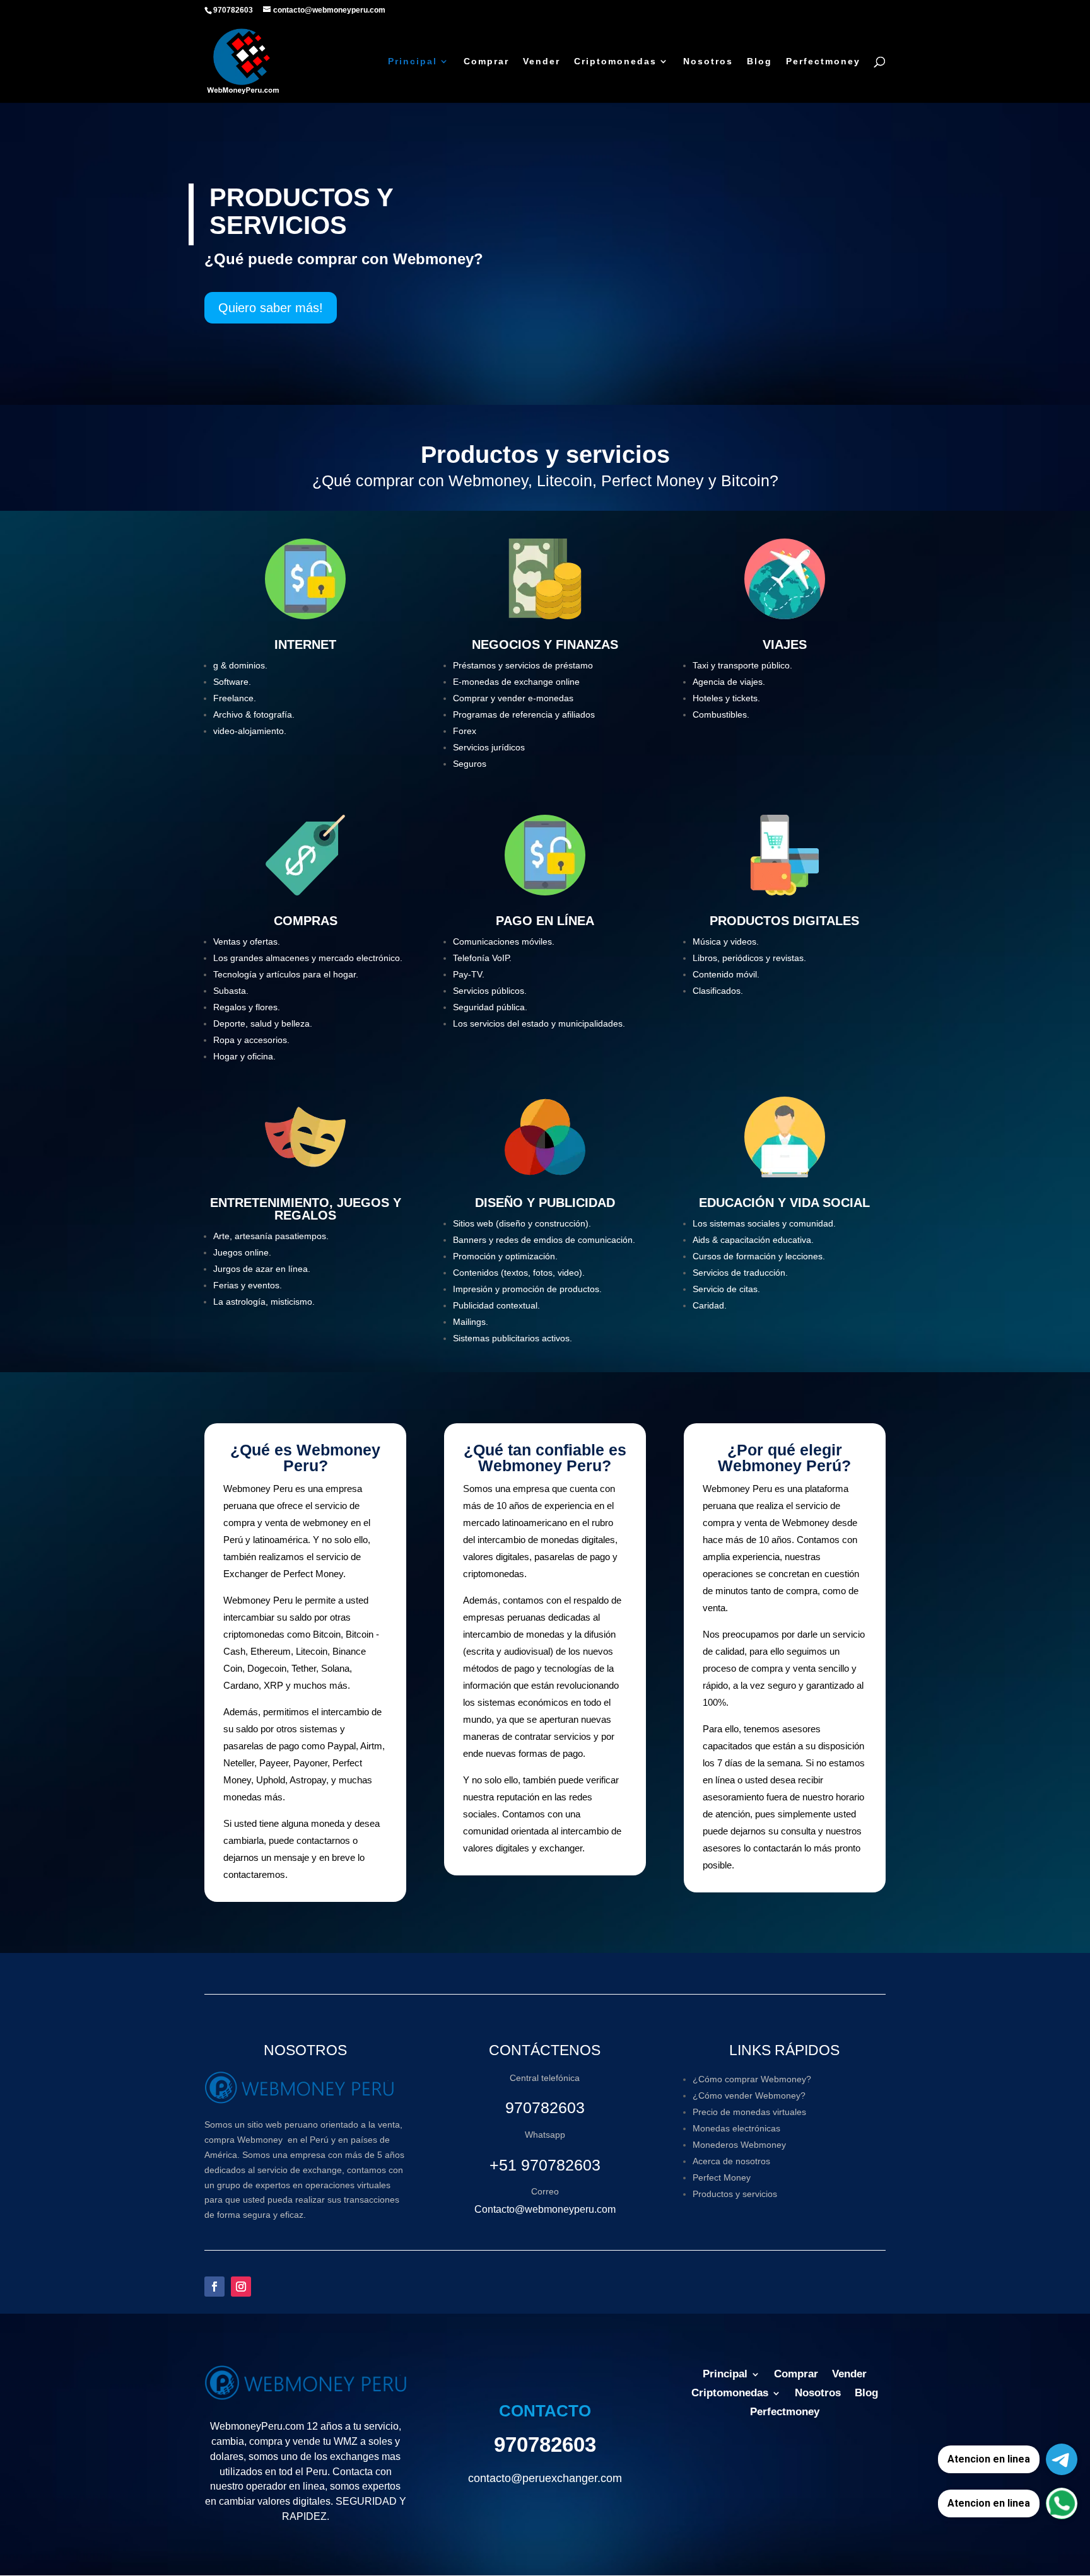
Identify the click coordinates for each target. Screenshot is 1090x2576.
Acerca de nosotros (731, 2161)
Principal (413, 61)
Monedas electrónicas (736, 2128)
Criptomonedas (615, 61)
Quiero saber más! (271, 308)
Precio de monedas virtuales (749, 2112)
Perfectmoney (823, 61)
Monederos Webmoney (739, 2145)
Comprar (486, 61)
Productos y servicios (735, 2194)
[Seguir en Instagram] (241, 2287)
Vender (542, 61)
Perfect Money (722, 2177)
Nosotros (708, 61)
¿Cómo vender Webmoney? (749, 2095)
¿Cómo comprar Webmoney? (752, 2079)
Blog (759, 61)
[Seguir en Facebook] (214, 2287)
